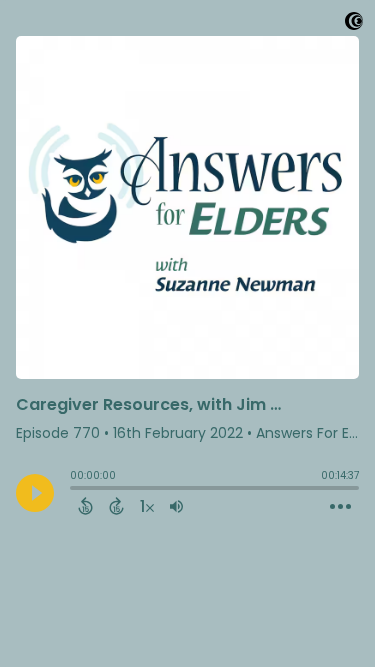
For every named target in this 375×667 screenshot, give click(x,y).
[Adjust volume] (176, 506)
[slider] (75, 490)
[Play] (35, 493)
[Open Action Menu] (340, 507)
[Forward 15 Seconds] (116, 506)
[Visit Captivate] (354, 24)
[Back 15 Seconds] (85, 506)
